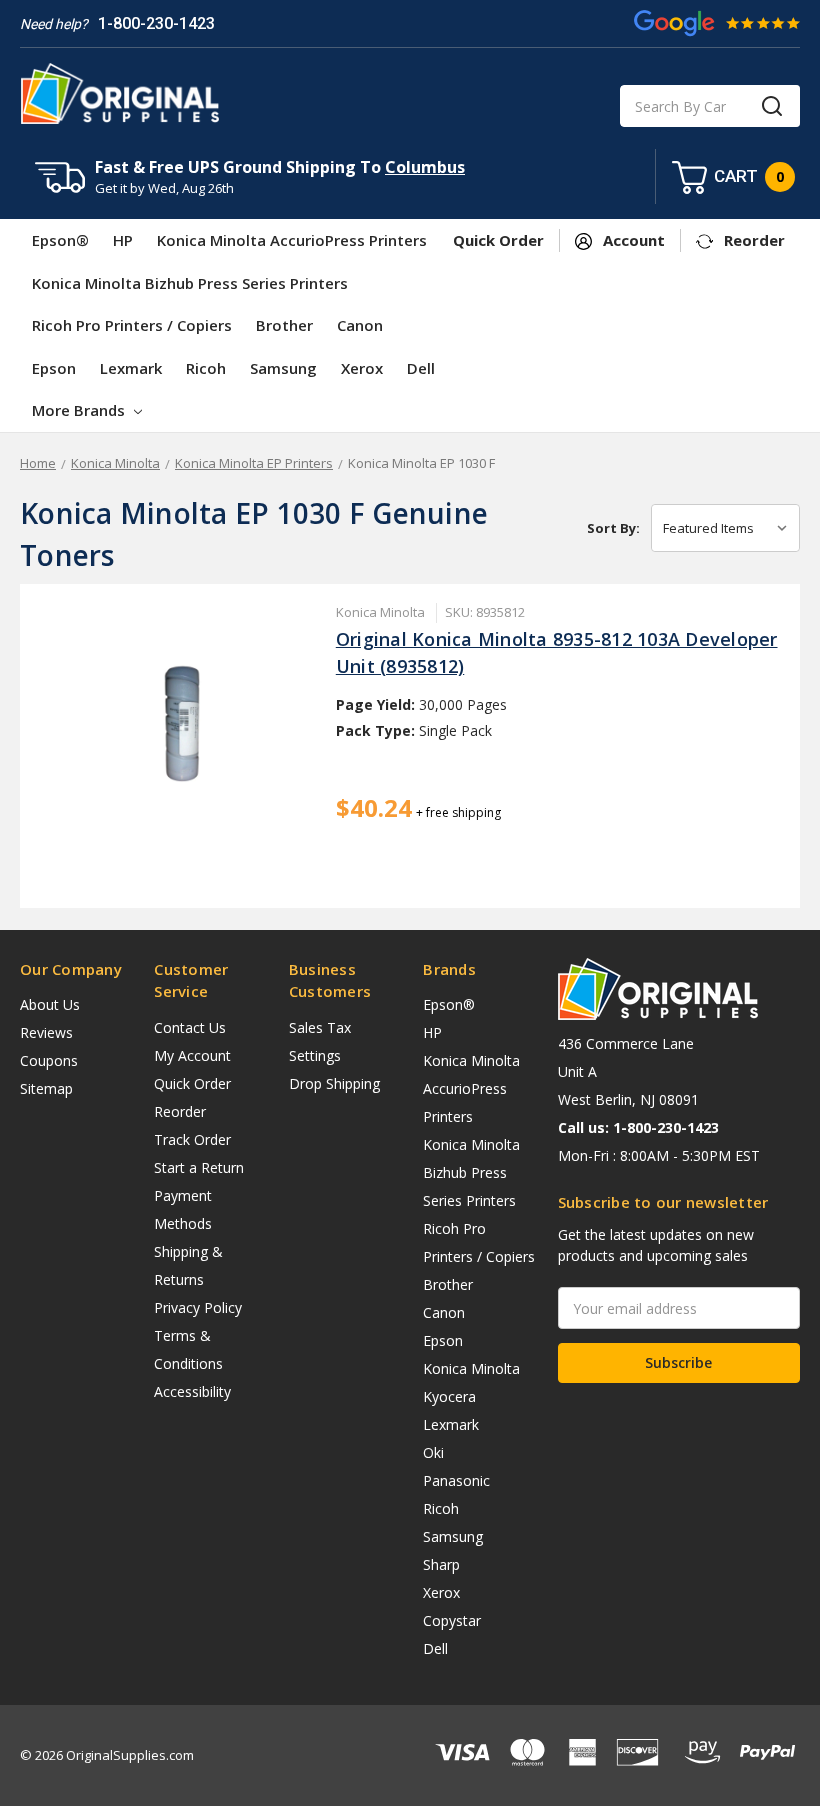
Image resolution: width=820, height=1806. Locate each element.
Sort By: (613, 528)
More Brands (80, 410)
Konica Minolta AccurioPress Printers (292, 240)
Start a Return (199, 1167)
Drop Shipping (334, 1083)
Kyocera (449, 1396)
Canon (360, 325)
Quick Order (192, 1083)
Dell (421, 368)
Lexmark (131, 368)
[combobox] (710, 106)
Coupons (49, 1060)
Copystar (452, 1620)
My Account (192, 1055)
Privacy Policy (198, 1307)
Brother (284, 325)
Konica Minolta (471, 1368)
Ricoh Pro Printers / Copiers (132, 325)
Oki (433, 1452)
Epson (54, 368)
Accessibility (192, 1391)
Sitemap (46, 1088)
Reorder (180, 1111)
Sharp (441, 1564)
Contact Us (190, 1027)
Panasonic (456, 1480)
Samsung (283, 368)
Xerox (362, 368)
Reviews (46, 1032)
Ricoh (206, 368)
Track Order (192, 1139)
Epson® (60, 240)
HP (123, 240)
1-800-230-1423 (156, 23)
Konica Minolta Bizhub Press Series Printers (190, 283)
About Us (50, 1004)
